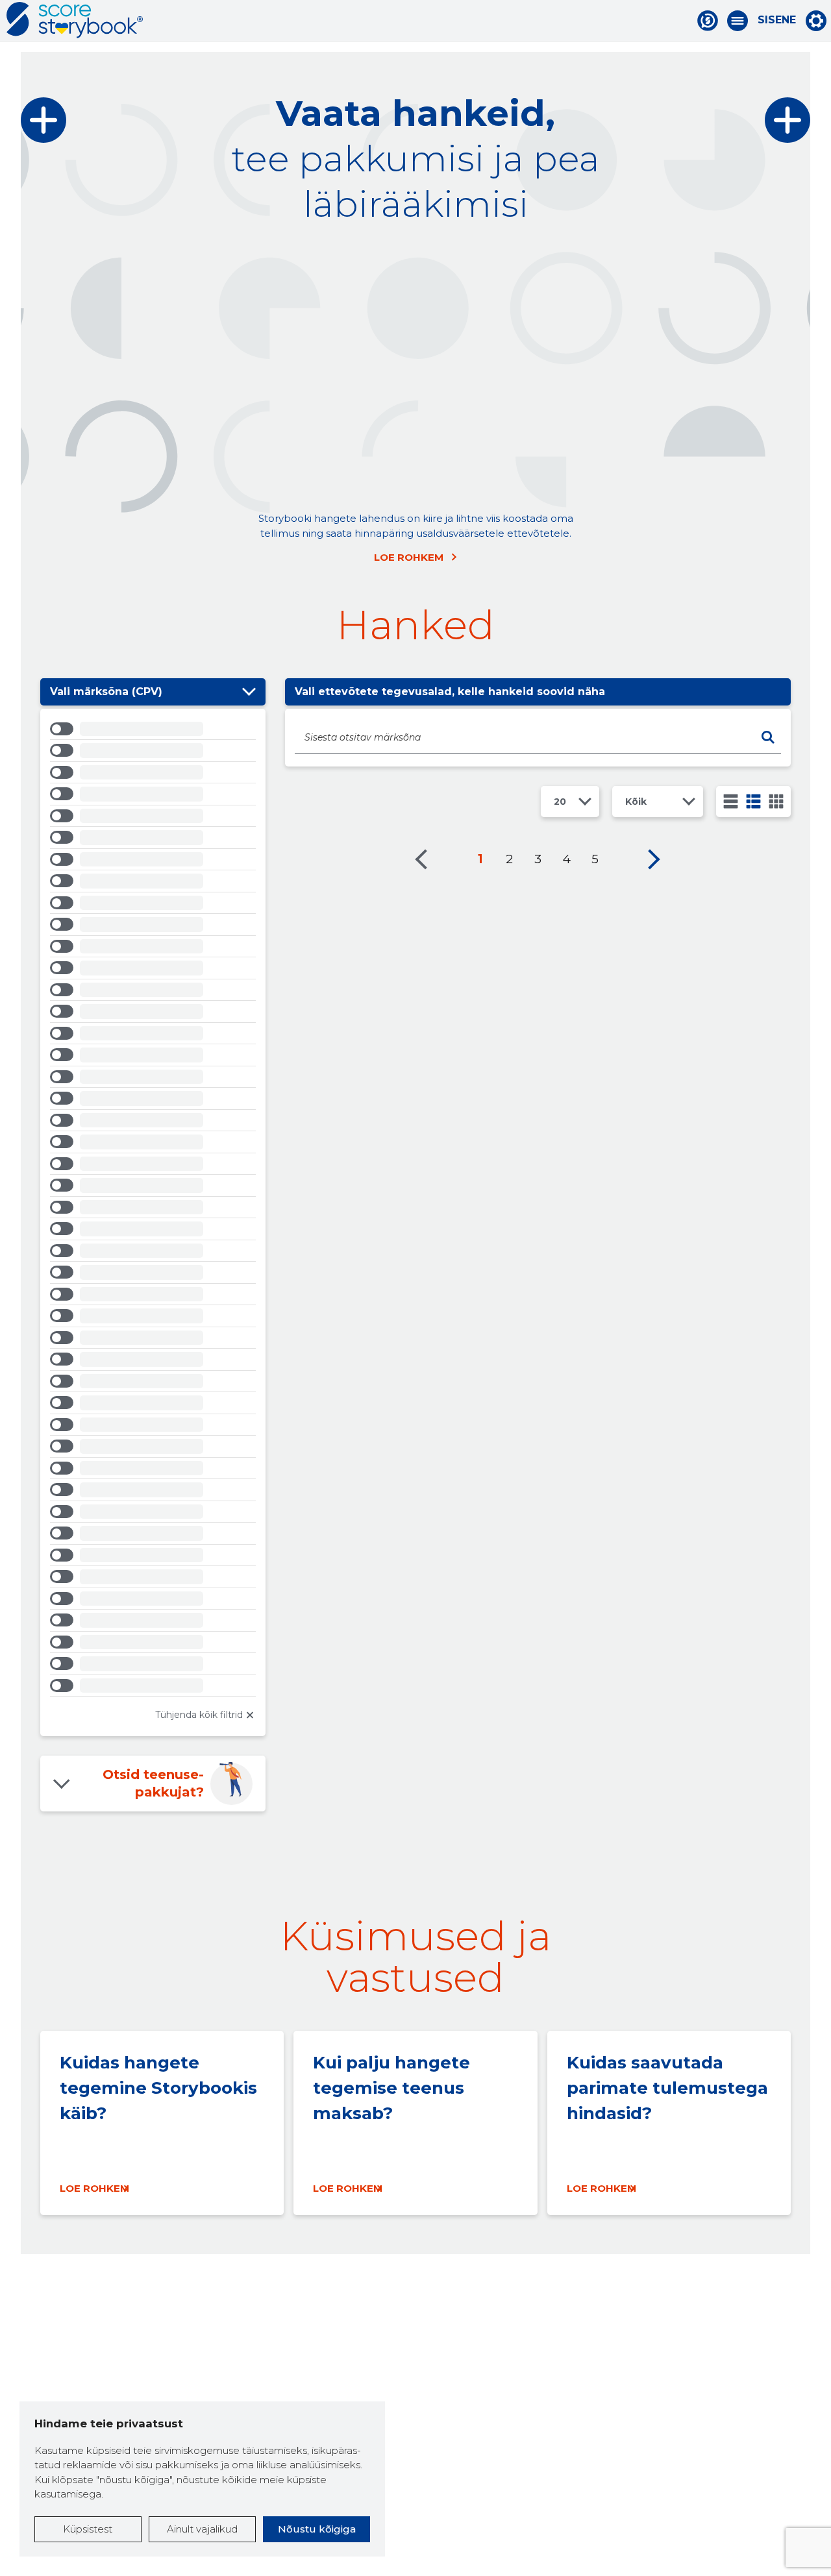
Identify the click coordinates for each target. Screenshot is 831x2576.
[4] (776, 801)
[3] (753, 801)
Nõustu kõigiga (317, 2529)
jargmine (654, 859)
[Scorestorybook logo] (75, 20)
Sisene (777, 20)
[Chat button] (708, 21)
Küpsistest (88, 2529)
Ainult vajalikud (202, 2529)
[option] (153, 731)
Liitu (231, 351)
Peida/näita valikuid (249, 692)
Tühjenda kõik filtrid (199, 1715)
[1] (731, 801)
